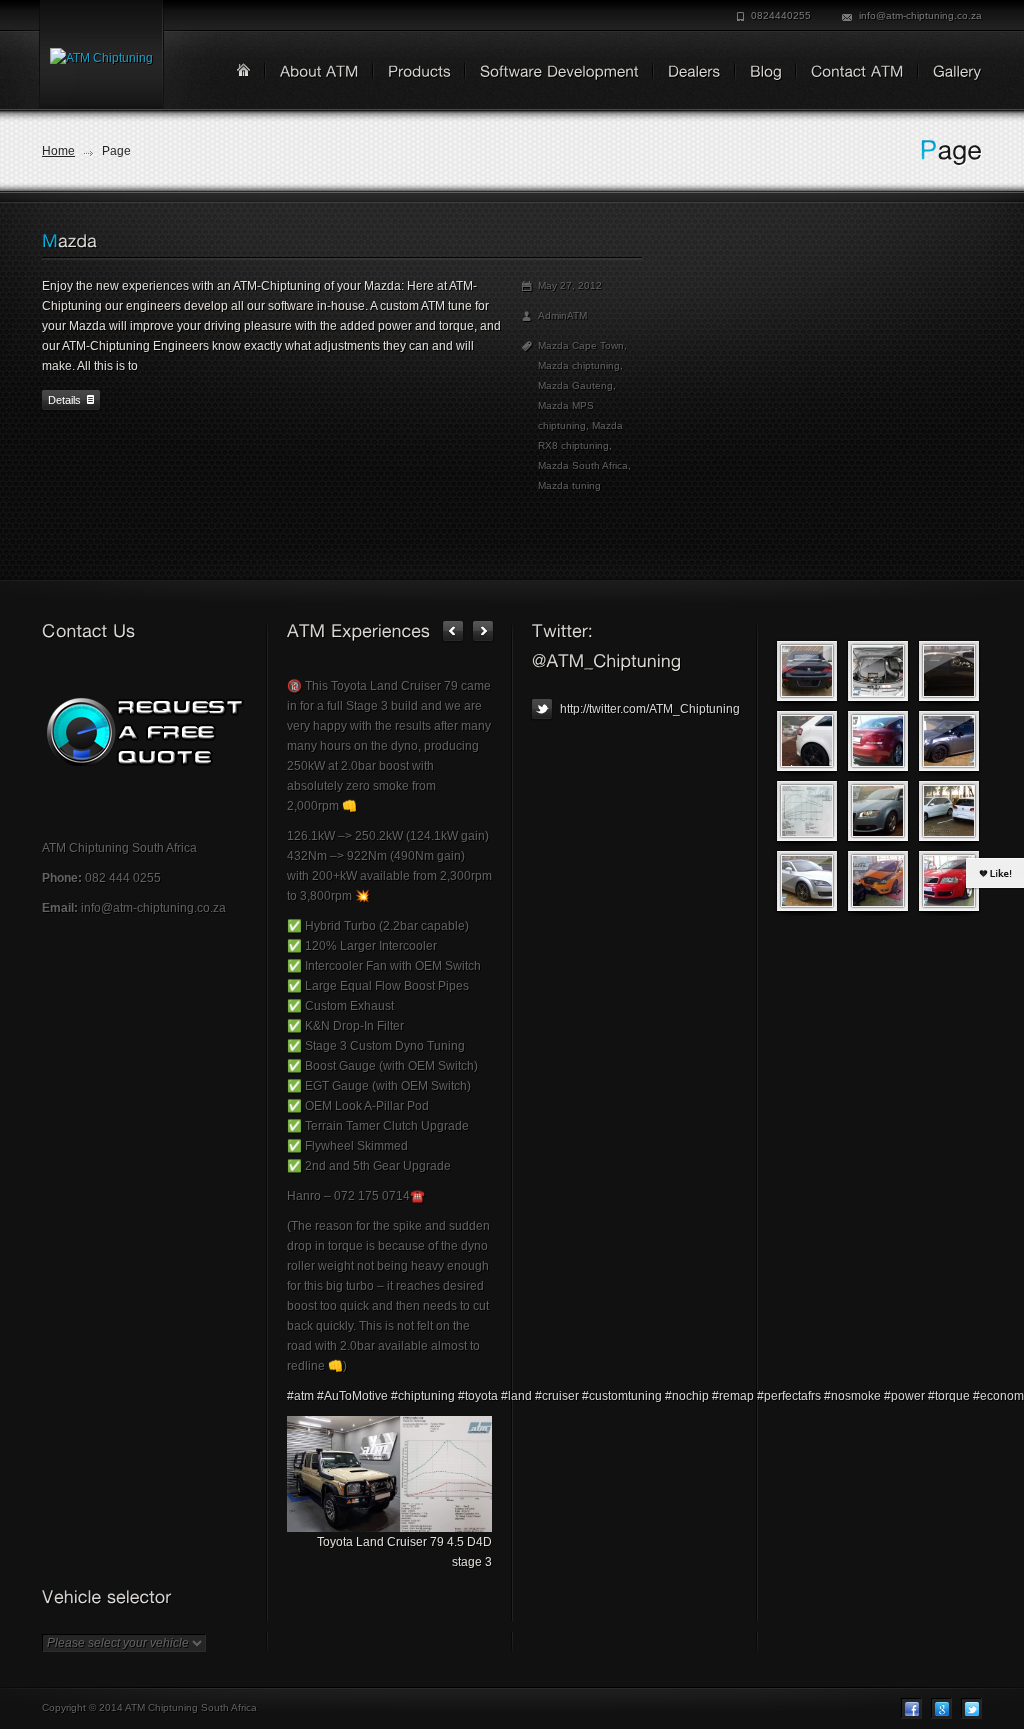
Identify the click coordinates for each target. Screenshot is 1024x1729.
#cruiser (557, 1396)
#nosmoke (852, 1396)
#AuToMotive (352, 1396)
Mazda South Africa (583, 465)
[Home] (244, 70)
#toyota (478, 1396)
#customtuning (622, 1396)
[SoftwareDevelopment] (552, 73)
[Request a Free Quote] (144, 732)
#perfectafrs (789, 1396)
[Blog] (759, 73)
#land (516, 1396)
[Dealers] (687, 73)
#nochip (687, 1396)
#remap (733, 1396)
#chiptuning (423, 1396)
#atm (300, 1396)
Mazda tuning (569, 485)
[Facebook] (911, 1708)
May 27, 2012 (570, 285)
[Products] (412, 73)
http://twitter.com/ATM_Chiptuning (648, 709)
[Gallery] (950, 73)
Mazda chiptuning (579, 365)
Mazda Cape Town (581, 345)
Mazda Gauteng (575, 385)
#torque (949, 1396)
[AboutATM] (312, 73)
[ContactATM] (850, 73)
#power (904, 1396)
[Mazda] (69, 241)
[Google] (941, 1708)
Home (58, 151)
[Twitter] (971, 1708)
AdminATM (562, 315)
